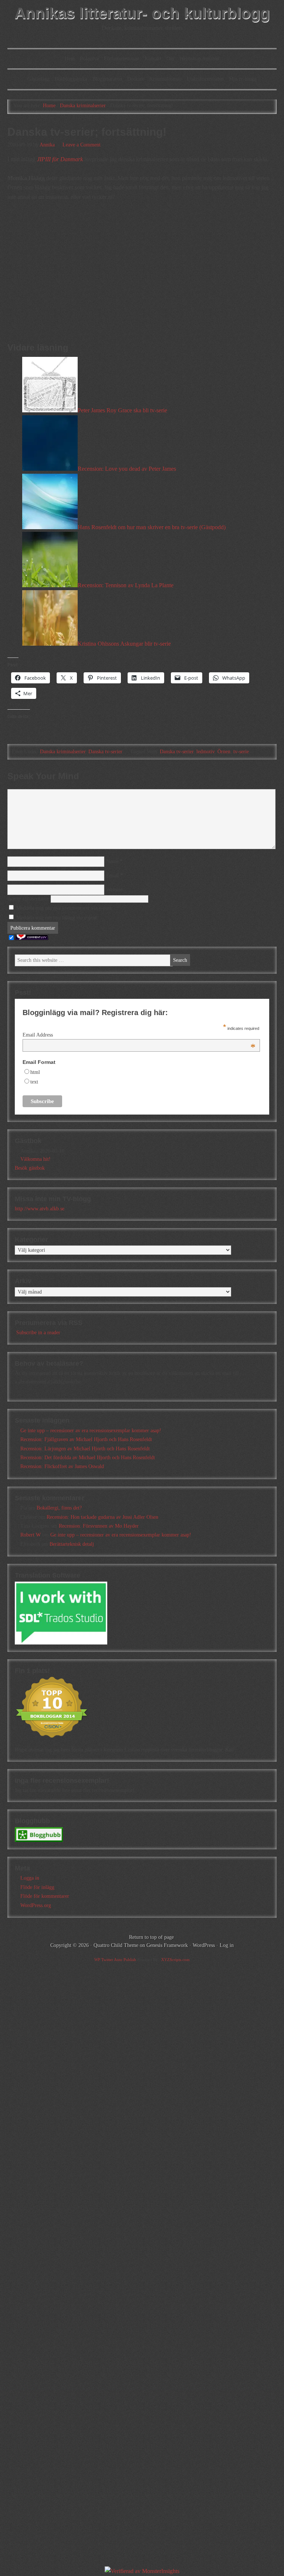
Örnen (224, 752)
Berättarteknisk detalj (72, 1544)
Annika (47, 145)
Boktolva (89, 59)
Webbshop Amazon (199, 59)
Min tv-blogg (243, 79)
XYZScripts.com (175, 1960)
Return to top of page (151, 1937)
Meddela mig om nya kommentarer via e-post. (65, 908)
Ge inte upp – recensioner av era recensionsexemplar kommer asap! (91, 1431)
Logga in (30, 1878)
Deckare (136, 79)
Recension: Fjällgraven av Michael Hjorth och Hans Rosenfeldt (86, 1439)
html (35, 1072)
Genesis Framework (167, 1945)
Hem (70, 59)
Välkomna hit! (35, 1159)
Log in (227, 1945)
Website (114, 890)
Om (170, 59)
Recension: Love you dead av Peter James (127, 469)
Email (112, 875)
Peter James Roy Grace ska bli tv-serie (122, 410)
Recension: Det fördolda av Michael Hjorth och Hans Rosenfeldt (88, 1458)
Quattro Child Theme (116, 1945)
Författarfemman (122, 59)
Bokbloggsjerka (71, 79)
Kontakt (153, 59)
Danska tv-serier (105, 752)
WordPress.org (36, 1905)
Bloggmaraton (107, 79)
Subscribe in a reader (38, 1333)
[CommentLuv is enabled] (32, 938)
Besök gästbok (30, 1168)
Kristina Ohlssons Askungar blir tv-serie (124, 644)
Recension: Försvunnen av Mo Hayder (99, 1526)
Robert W (31, 1535)
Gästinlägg (38, 79)
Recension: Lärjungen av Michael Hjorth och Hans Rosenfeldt (85, 1449)
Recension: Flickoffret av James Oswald (62, 1466)
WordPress (204, 1945)
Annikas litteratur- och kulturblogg (142, 13)
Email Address (139, 1035)
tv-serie (241, 752)
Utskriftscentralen (205, 79)
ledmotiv (205, 752)
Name (112, 861)
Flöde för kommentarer (45, 1896)
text (34, 1082)
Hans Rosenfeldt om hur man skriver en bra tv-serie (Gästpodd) (152, 527)
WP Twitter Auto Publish (115, 1960)
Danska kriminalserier (63, 752)
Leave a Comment (82, 145)
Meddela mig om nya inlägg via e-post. (57, 918)
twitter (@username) (29, 899)
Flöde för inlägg (37, 1887)
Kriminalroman (165, 79)
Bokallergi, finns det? (59, 1508)
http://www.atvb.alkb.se (40, 1209)
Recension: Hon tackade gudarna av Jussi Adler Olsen (102, 1517)
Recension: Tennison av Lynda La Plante (126, 585)
